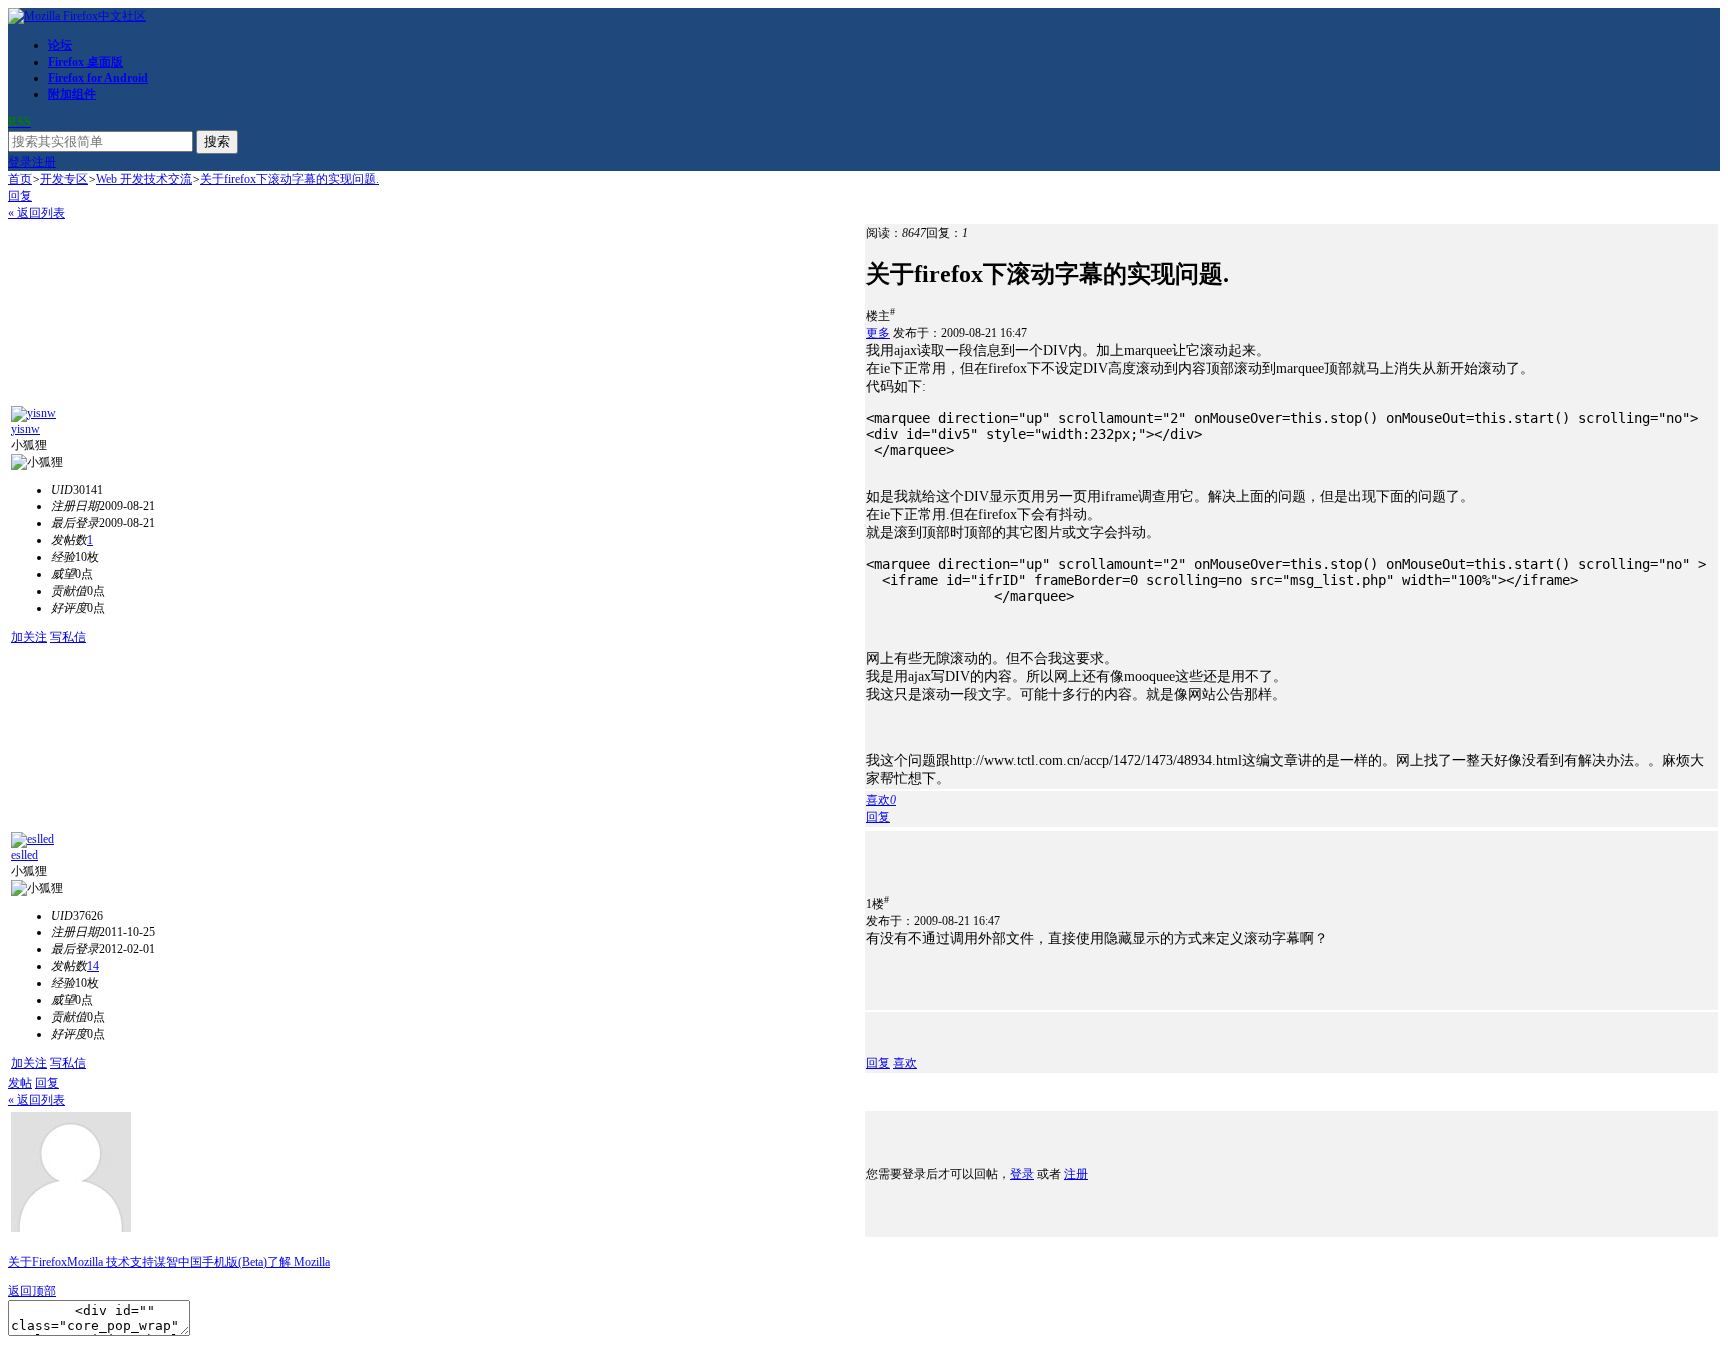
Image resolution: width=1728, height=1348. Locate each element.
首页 (20, 179)
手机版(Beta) (234, 1262)
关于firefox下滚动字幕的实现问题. (289, 179)
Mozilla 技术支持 (110, 1262)
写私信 (68, 637)
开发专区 (64, 179)
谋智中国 (178, 1262)
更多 (878, 333)
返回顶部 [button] (32, 1291)
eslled (24, 855)
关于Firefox (37, 1262)
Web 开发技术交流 (144, 179)
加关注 (29, 637)
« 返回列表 (36, 213)
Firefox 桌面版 (85, 62)
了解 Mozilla (298, 1262)
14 (93, 966)
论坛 (60, 45)
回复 (20, 196)
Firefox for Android (98, 78)
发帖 (20, 1083)
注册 (44, 162)
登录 (20, 162)
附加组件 (72, 94)
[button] (881, 800)
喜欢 (905, 1063)
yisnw (25, 429)
